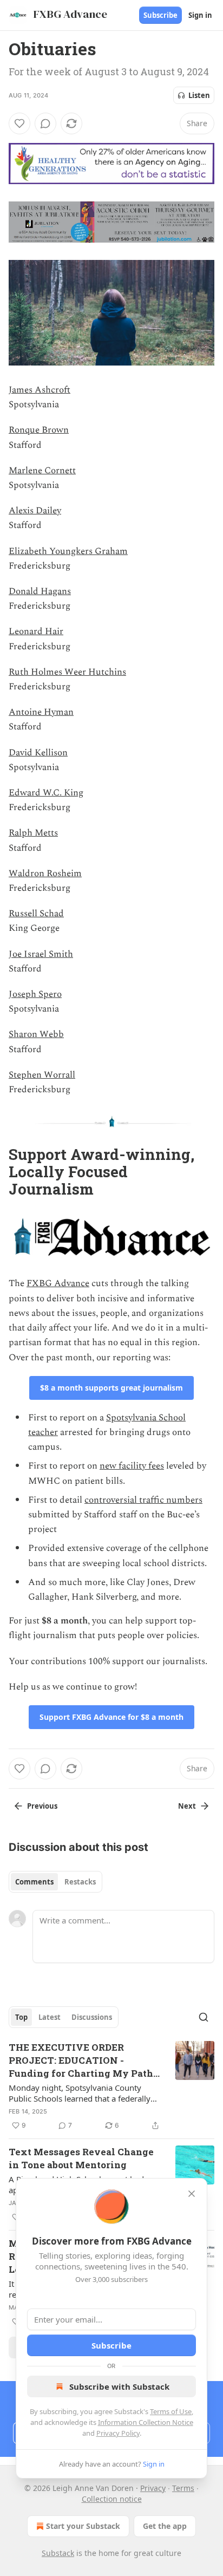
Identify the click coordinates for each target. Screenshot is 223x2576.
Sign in (200, 15)
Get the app (165, 2526)
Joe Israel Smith (41, 954)
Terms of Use (171, 2411)
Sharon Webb (36, 1034)
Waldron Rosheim (45, 873)
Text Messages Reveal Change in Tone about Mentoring (81, 2158)
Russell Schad (36, 914)
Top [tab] (21, 2017)
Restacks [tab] (80, 1882)
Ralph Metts (33, 833)
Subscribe (160, 15)
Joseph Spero (35, 994)
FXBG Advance (58, 1283)
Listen (199, 95)
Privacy (153, 2488)
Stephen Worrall (42, 1075)
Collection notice (112, 2499)
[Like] (19, 123)
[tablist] (55, 1882)
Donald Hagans (40, 591)
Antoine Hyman (41, 712)
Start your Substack (83, 2526)
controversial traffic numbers (143, 1500)
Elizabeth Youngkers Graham (68, 551)
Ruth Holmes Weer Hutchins (67, 672)
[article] (111, 2086)
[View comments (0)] (45, 123)
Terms (183, 2488)
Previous (42, 1806)
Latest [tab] (50, 2017)
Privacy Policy (118, 2433)
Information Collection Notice (146, 2422)
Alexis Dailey (35, 511)
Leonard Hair (36, 631)
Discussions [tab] (92, 2017)
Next (187, 1806)
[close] (192, 2194)
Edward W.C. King (46, 793)
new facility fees (132, 1466)
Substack (58, 2553)
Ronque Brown (39, 430)
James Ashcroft (40, 390)
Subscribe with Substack (119, 2386)
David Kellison (38, 753)
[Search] (204, 2017)
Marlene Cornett (42, 471)
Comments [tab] (34, 1882)
